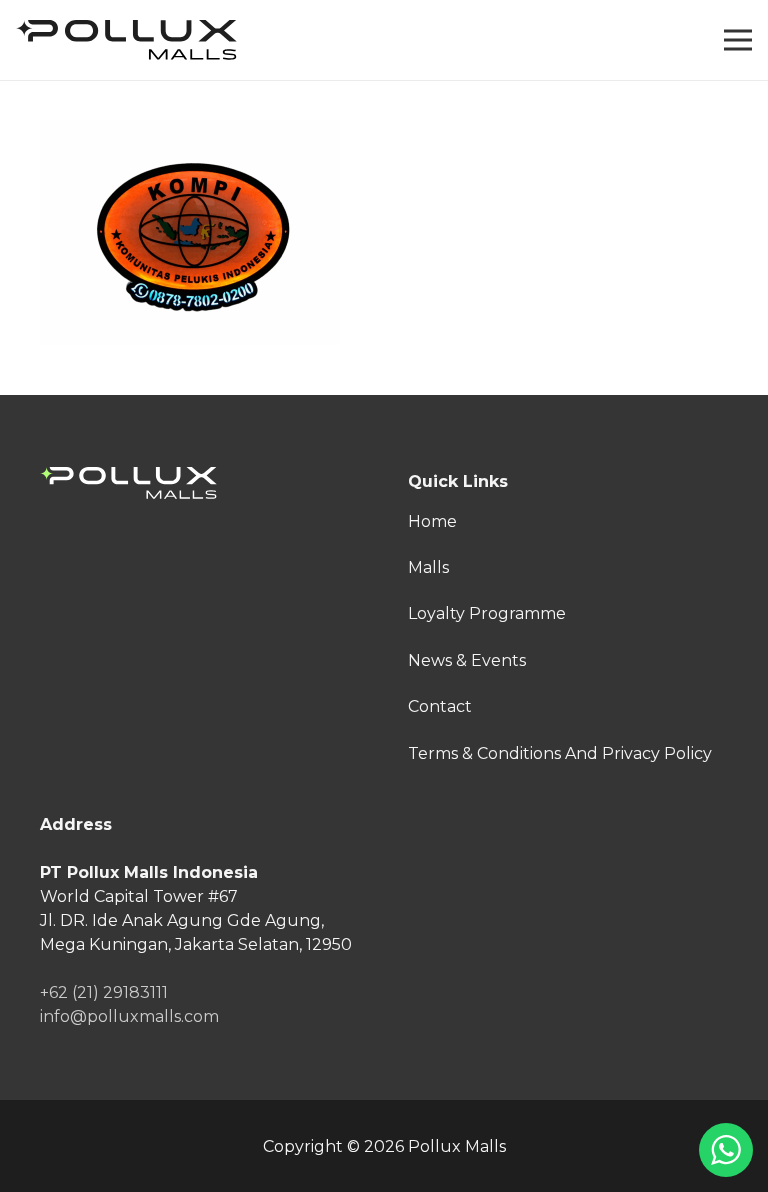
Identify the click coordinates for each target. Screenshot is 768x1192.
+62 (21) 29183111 (104, 992)
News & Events (467, 660)
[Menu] (738, 40)
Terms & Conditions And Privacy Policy (560, 753)
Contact (440, 706)
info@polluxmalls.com (129, 1016)
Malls (428, 567)
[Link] (126, 40)
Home (432, 521)
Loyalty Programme (487, 613)
